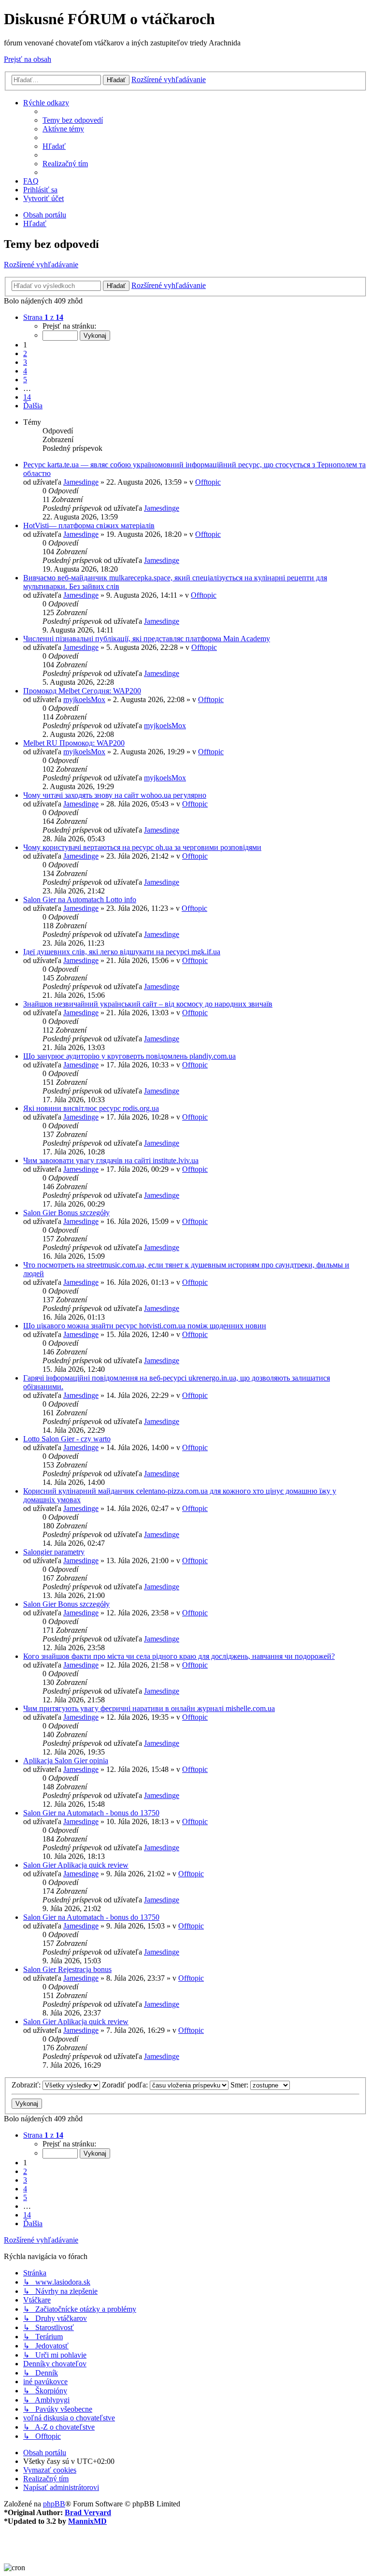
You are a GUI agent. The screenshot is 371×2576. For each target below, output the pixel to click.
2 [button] (25, 353)
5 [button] (25, 380)
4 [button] (25, 371)
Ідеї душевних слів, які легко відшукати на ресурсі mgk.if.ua (122, 952)
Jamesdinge (81, 482)
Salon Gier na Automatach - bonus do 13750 (91, 1813)
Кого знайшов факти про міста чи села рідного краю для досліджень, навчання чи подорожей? (179, 1656)
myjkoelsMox (84, 699)
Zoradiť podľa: (126, 2085)
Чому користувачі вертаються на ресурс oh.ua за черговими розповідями (142, 847)
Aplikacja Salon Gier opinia (66, 1761)
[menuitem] (73, 120)
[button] (43, 317)
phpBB (54, 2504)
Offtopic (208, 482)
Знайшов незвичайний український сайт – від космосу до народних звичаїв (148, 1004)
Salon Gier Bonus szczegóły (66, 1213)
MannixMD (87, 2521)
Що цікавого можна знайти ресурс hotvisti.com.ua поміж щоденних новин (145, 1326)
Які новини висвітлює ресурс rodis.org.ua (91, 1108)
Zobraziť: (27, 2085)
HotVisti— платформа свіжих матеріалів (89, 525)
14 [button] (27, 397)
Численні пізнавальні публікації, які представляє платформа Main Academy (147, 639)
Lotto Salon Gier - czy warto (67, 1439)
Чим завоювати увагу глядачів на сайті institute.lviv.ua (111, 1160)
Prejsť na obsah (28, 59)
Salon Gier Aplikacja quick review (76, 1865)
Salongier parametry (54, 1552)
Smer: (240, 2085)
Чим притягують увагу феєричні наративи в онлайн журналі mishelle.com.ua (149, 1708)
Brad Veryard (88, 2512)
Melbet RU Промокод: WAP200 (74, 743)
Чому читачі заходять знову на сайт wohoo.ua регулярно (115, 795)
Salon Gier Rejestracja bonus (67, 1969)
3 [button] (25, 362)
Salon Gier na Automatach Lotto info (80, 899)
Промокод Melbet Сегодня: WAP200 (82, 691)
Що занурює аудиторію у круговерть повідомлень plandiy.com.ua (129, 1056)
